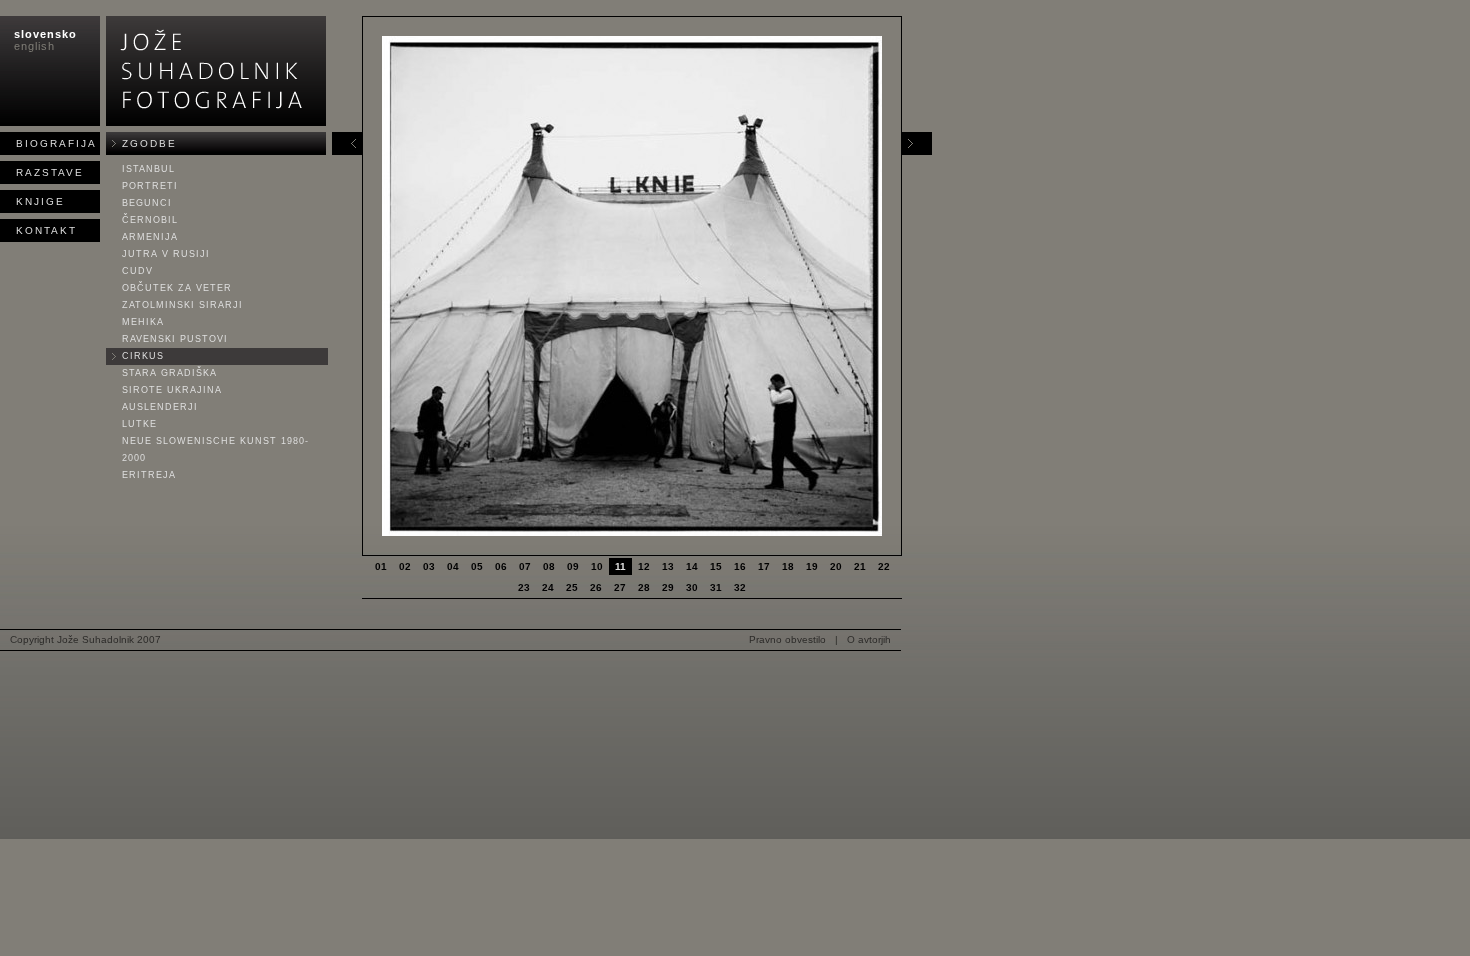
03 (429, 566)
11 (620, 566)
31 (716, 587)
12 (644, 566)
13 (668, 566)
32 (740, 587)
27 (620, 587)
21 (860, 566)
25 (572, 587)
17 (764, 566)
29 (668, 587)
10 (597, 566)
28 (644, 587)
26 (596, 587)
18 (788, 566)
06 (501, 566)
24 (548, 587)
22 (884, 566)
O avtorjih (869, 639)
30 (692, 587)
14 (692, 566)
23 (524, 587)
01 (381, 566)
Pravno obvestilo (787, 639)
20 (836, 566)
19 (812, 566)
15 (716, 566)
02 (405, 566)
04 (453, 566)
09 (573, 566)
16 (740, 566)
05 (477, 566)
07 (525, 566)
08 (549, 566)
